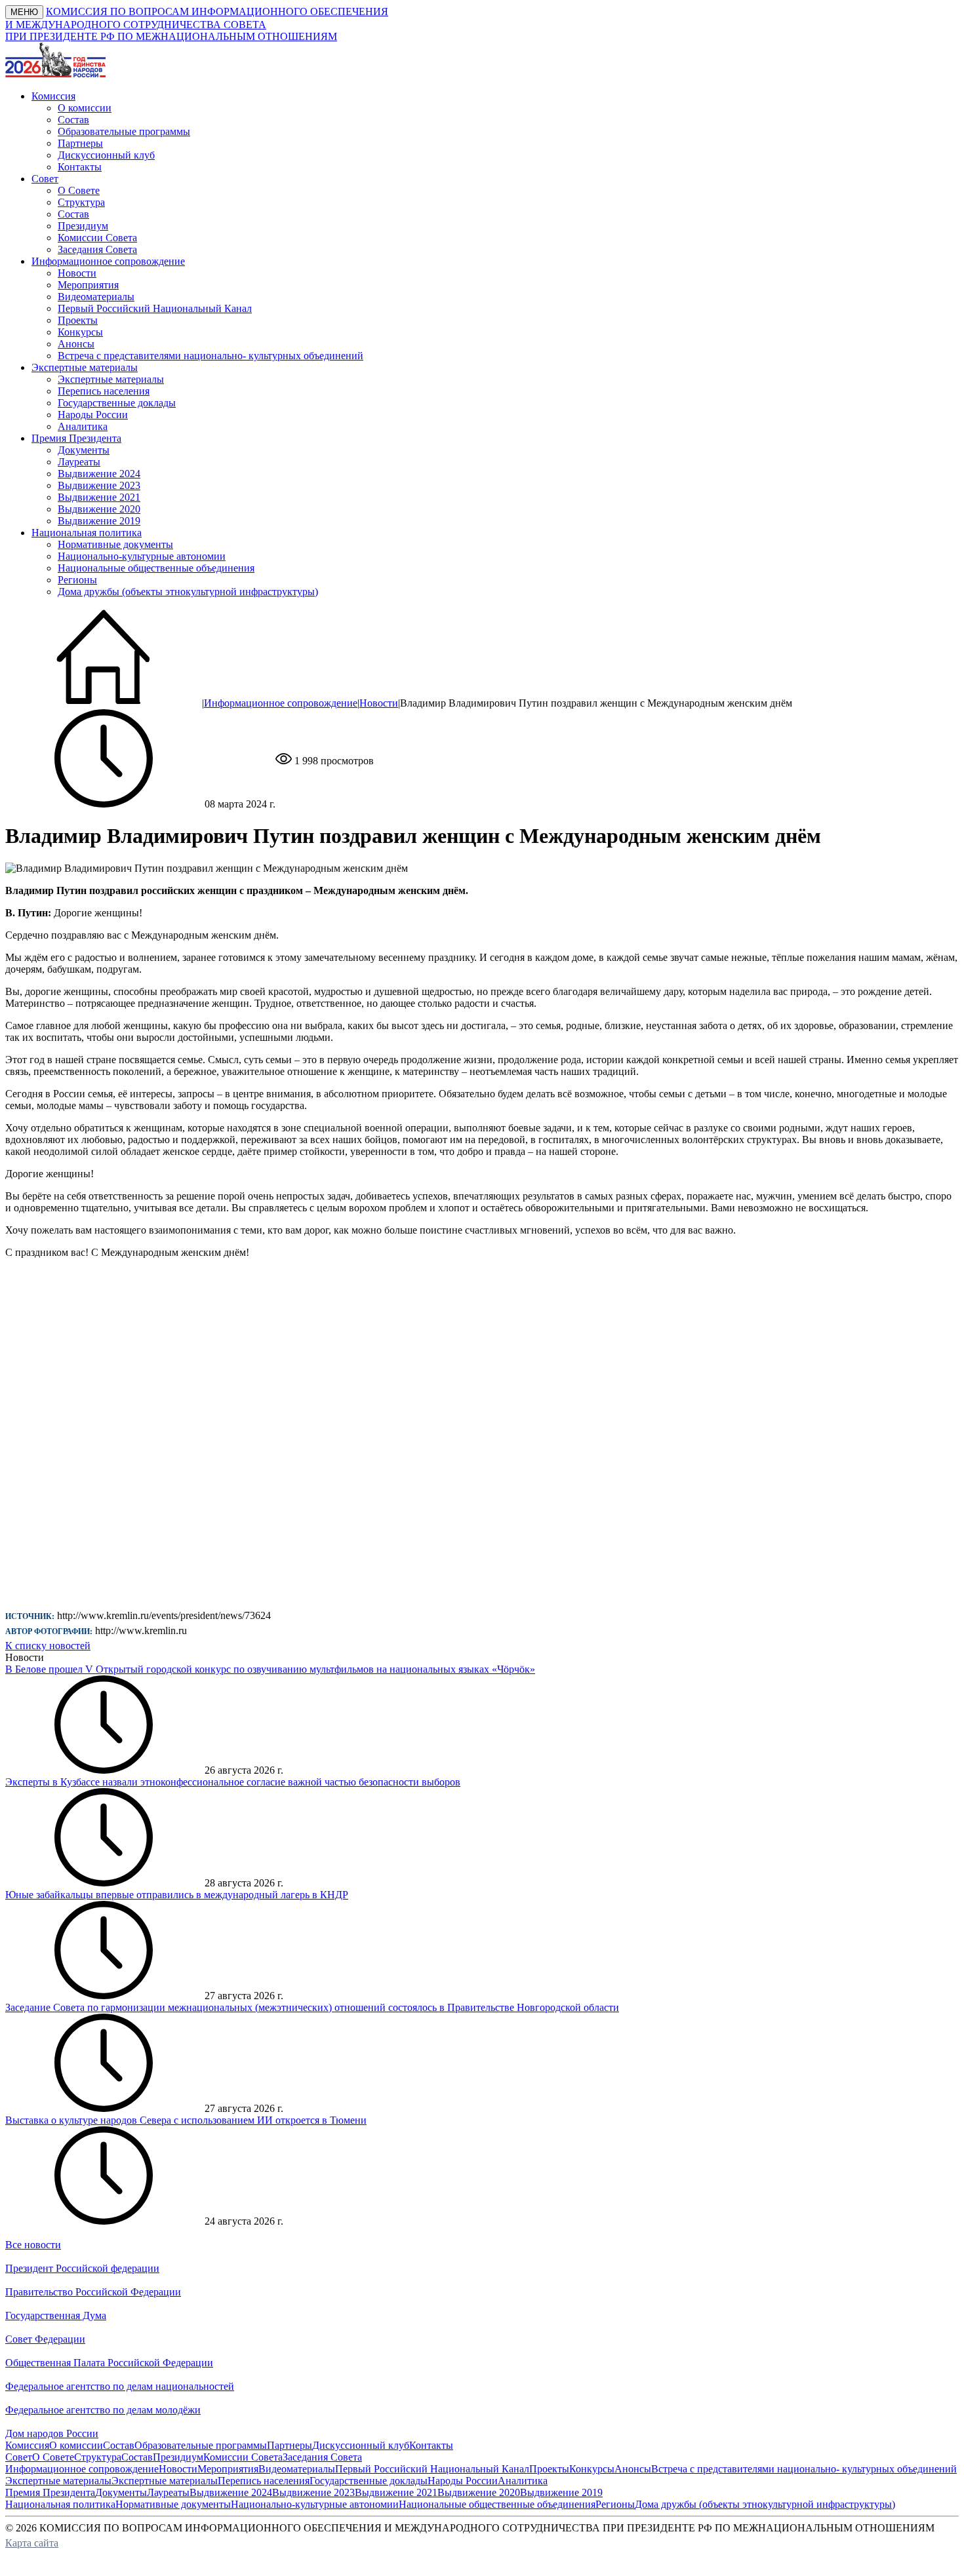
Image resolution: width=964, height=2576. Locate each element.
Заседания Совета (97, 249)
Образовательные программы (124, 131)
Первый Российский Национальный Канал (155, 308)
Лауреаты (79, 462)
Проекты (78, 320)
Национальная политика (60, 2504)
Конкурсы (80, 332)
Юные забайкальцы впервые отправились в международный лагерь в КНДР (177, 1895)
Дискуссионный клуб (106, 155)
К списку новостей (48, 1646)
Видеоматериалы (96, 297)
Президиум (83, 226)
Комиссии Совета (97, 238)
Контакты (80, 167)
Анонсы (76, 344)
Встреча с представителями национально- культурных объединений (211, 356)
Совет (19, 2457)
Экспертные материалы (111, 379)
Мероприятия (88, 285)
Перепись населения (104, 391)
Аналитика (83, 426)
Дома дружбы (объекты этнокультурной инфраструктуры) (188, 592)
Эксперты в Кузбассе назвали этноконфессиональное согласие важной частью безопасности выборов (233, 1782)
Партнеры (80, 143)
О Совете (79, 190)
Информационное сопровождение (281, 703)
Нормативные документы (115, 544)
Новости (77, 273)
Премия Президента (50, 2492)
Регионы (77, 580)
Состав (73, 120)
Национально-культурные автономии (142, 556)
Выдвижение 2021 (99, 497)
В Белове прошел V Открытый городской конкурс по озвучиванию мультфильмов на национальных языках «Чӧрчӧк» (270, 1669)
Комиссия (27, 2445)
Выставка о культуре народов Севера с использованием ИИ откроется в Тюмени (186, 2120)
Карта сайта (32, 2543)
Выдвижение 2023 (99, 485)
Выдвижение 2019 (99, 521)
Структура (81, 202)
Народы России (93, 415)
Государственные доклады (117, 403)
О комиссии (85, 108)
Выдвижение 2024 (99, 474)
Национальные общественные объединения (156, 568)
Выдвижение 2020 (99, 509)
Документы (84, 450)
